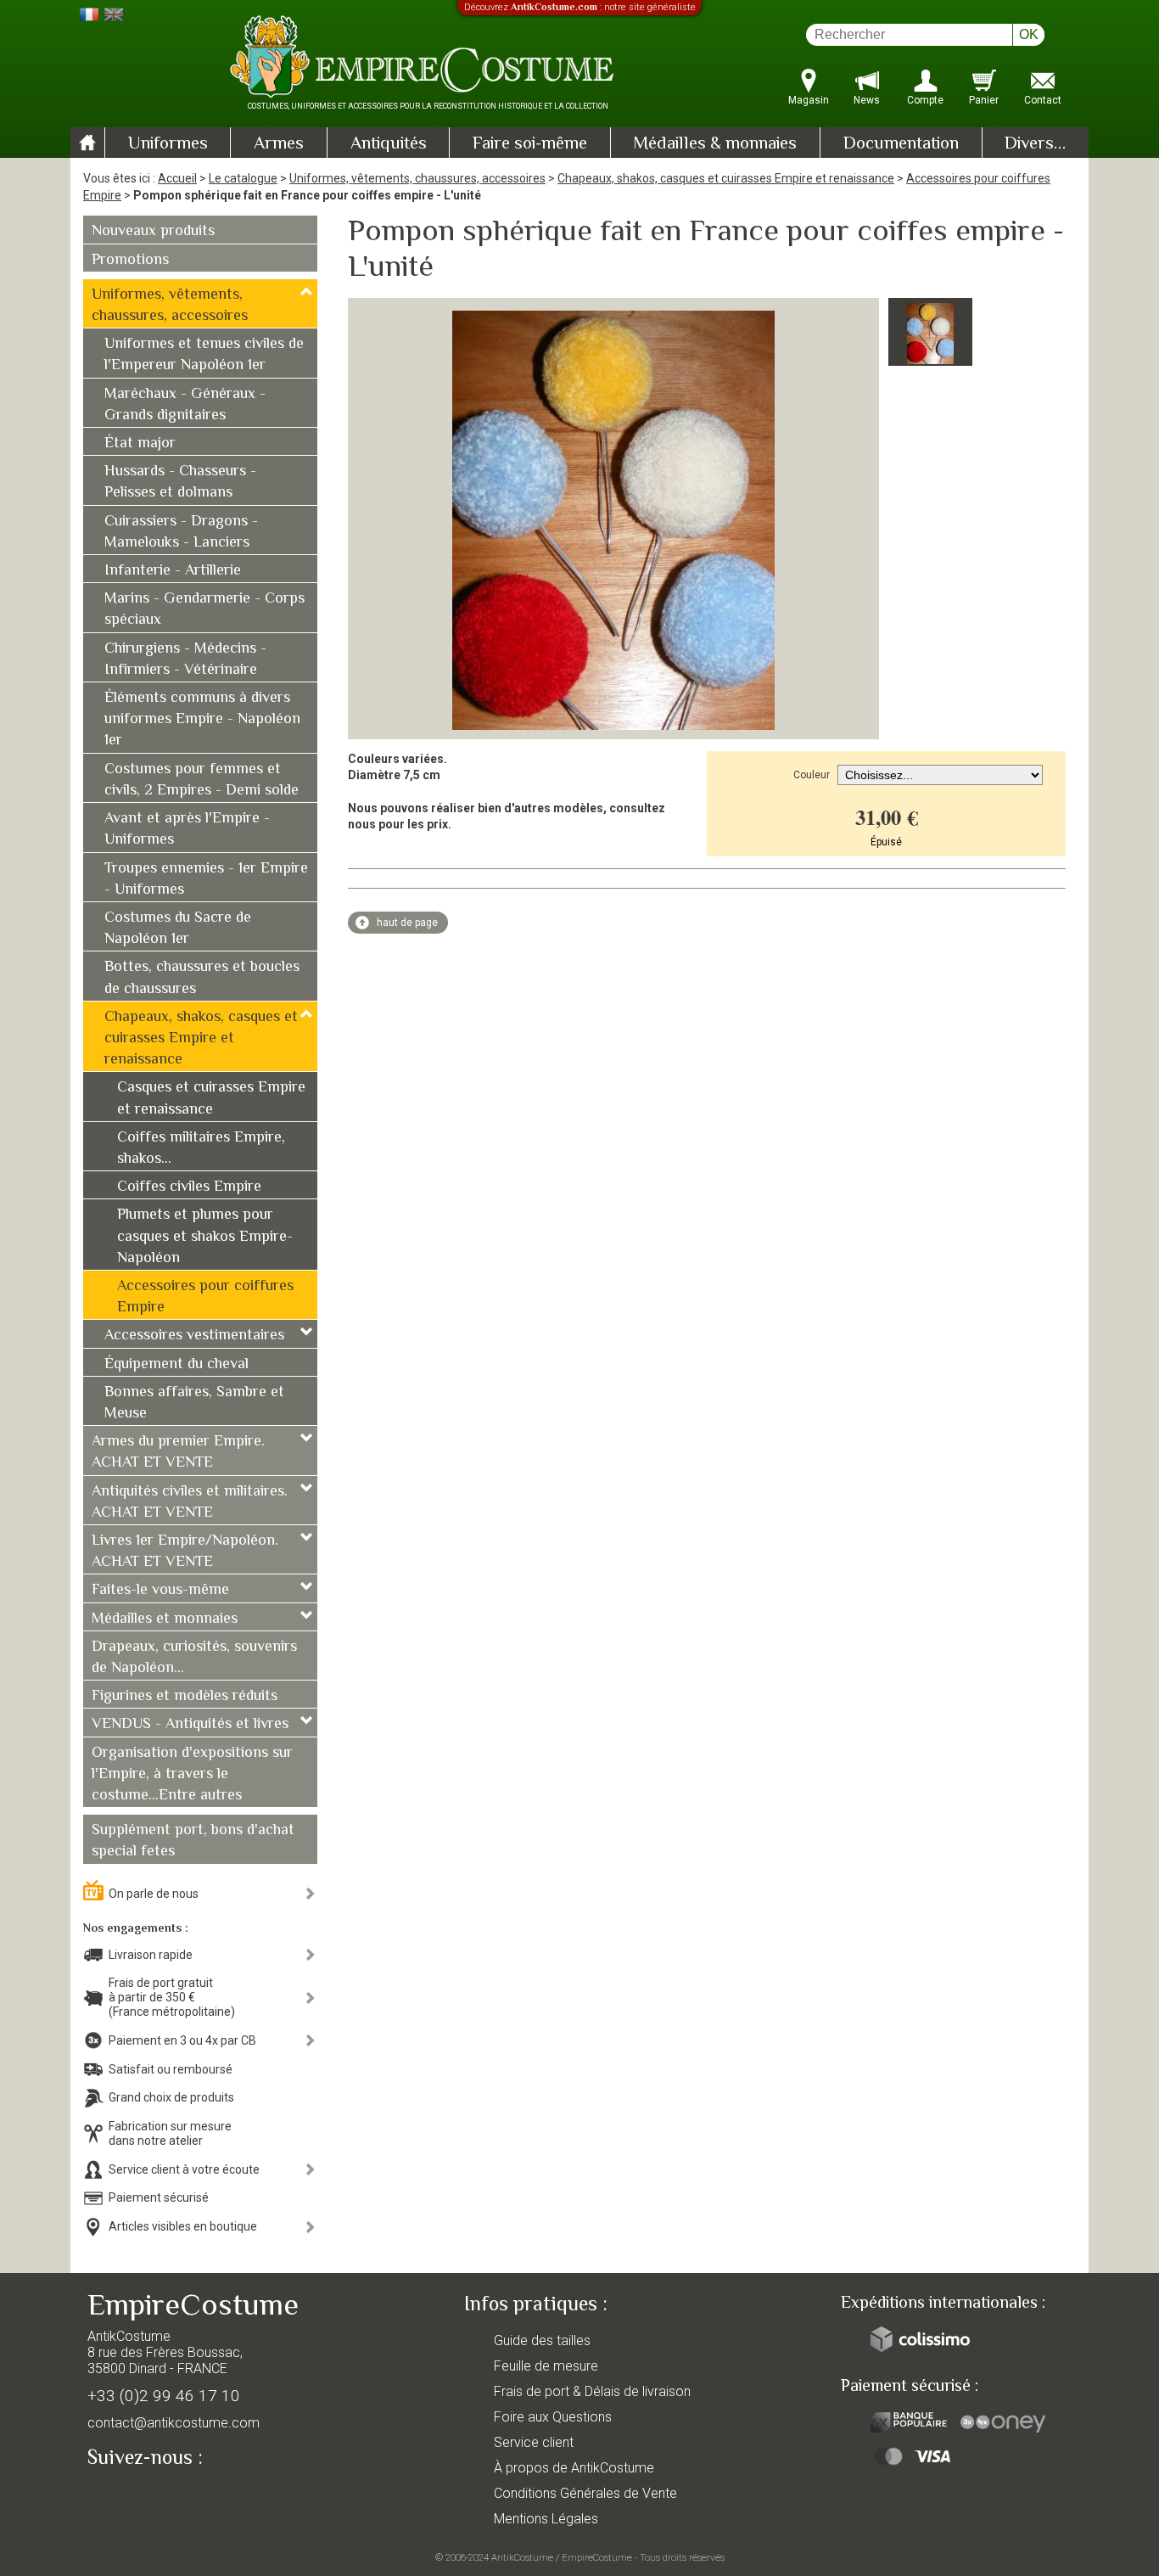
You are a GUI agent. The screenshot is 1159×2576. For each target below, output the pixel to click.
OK (1029, 34)
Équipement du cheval (176, 1365)
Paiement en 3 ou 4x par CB (182, 2040)
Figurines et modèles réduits (185, 1697)
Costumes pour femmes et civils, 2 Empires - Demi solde (202, 780)
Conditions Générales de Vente (585, 2493)
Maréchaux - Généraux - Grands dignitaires (185, 405)
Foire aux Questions (553, 2417)
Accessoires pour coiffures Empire (205, 1297)
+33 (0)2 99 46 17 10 (164, 2396)
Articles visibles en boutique (183, 2226)
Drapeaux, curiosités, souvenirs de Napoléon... (194, 1658)
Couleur (812, 775)
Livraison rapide (151, 1955)
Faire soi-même (530, 144)
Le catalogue (243, 178)
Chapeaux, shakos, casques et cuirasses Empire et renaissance (726, 178)
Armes (279, 144)
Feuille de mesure (546, 2366)
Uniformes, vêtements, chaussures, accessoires (417, 178)
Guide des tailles (542, 2340)
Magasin (809, 100)
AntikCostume (522, 2557)
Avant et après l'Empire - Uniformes (187, 830)
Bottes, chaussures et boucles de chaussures (202, 978)
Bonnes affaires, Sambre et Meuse (194, 1403)
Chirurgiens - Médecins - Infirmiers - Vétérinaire (185, 660)
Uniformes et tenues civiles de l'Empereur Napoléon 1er (204, 355)
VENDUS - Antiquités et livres (190, 1725)
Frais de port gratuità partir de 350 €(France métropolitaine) (172, 1997)
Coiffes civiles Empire (189, 1187)
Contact (1043, 100)
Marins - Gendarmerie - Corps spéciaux (204, 610)
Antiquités (389, 144)
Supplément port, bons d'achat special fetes (193, 1841)
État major (140, 444)
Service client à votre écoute (184, 2169)
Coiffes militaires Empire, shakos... (201, 1149)
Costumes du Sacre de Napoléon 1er (178, 929)
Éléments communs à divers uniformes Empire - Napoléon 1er (202, 720)
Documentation (901, 144)
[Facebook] (130, 2497)
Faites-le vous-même (160, 1591)
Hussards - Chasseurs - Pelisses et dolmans (180, 483)
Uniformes (168, 144)
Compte (925, 100)
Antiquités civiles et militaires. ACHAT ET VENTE (190, 1503)
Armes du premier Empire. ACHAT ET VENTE (178, 1453)
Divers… (1035, 144)
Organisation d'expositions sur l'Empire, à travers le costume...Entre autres (192, 1775)
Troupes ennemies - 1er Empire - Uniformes (206, 880)
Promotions (130, 261)
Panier (984, 100)
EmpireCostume (597, 2557)
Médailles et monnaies (165, 1619)
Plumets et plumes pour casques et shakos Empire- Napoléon (205, 1237)
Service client (534, 2442)
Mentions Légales (546, 2519)
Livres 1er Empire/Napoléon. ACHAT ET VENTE (185, 1552)
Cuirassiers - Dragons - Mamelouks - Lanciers (181, 533)
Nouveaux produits (153, 232)
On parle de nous (154, 1894)
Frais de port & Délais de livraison (592, 2391)
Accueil (177, 178)
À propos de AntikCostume (574, 2468)
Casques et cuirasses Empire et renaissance (211, 1099)
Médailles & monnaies (715, 144)
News (867, 100)
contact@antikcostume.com (174, 2423)
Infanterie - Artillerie (173, 571)
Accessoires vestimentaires (194, 1336)
